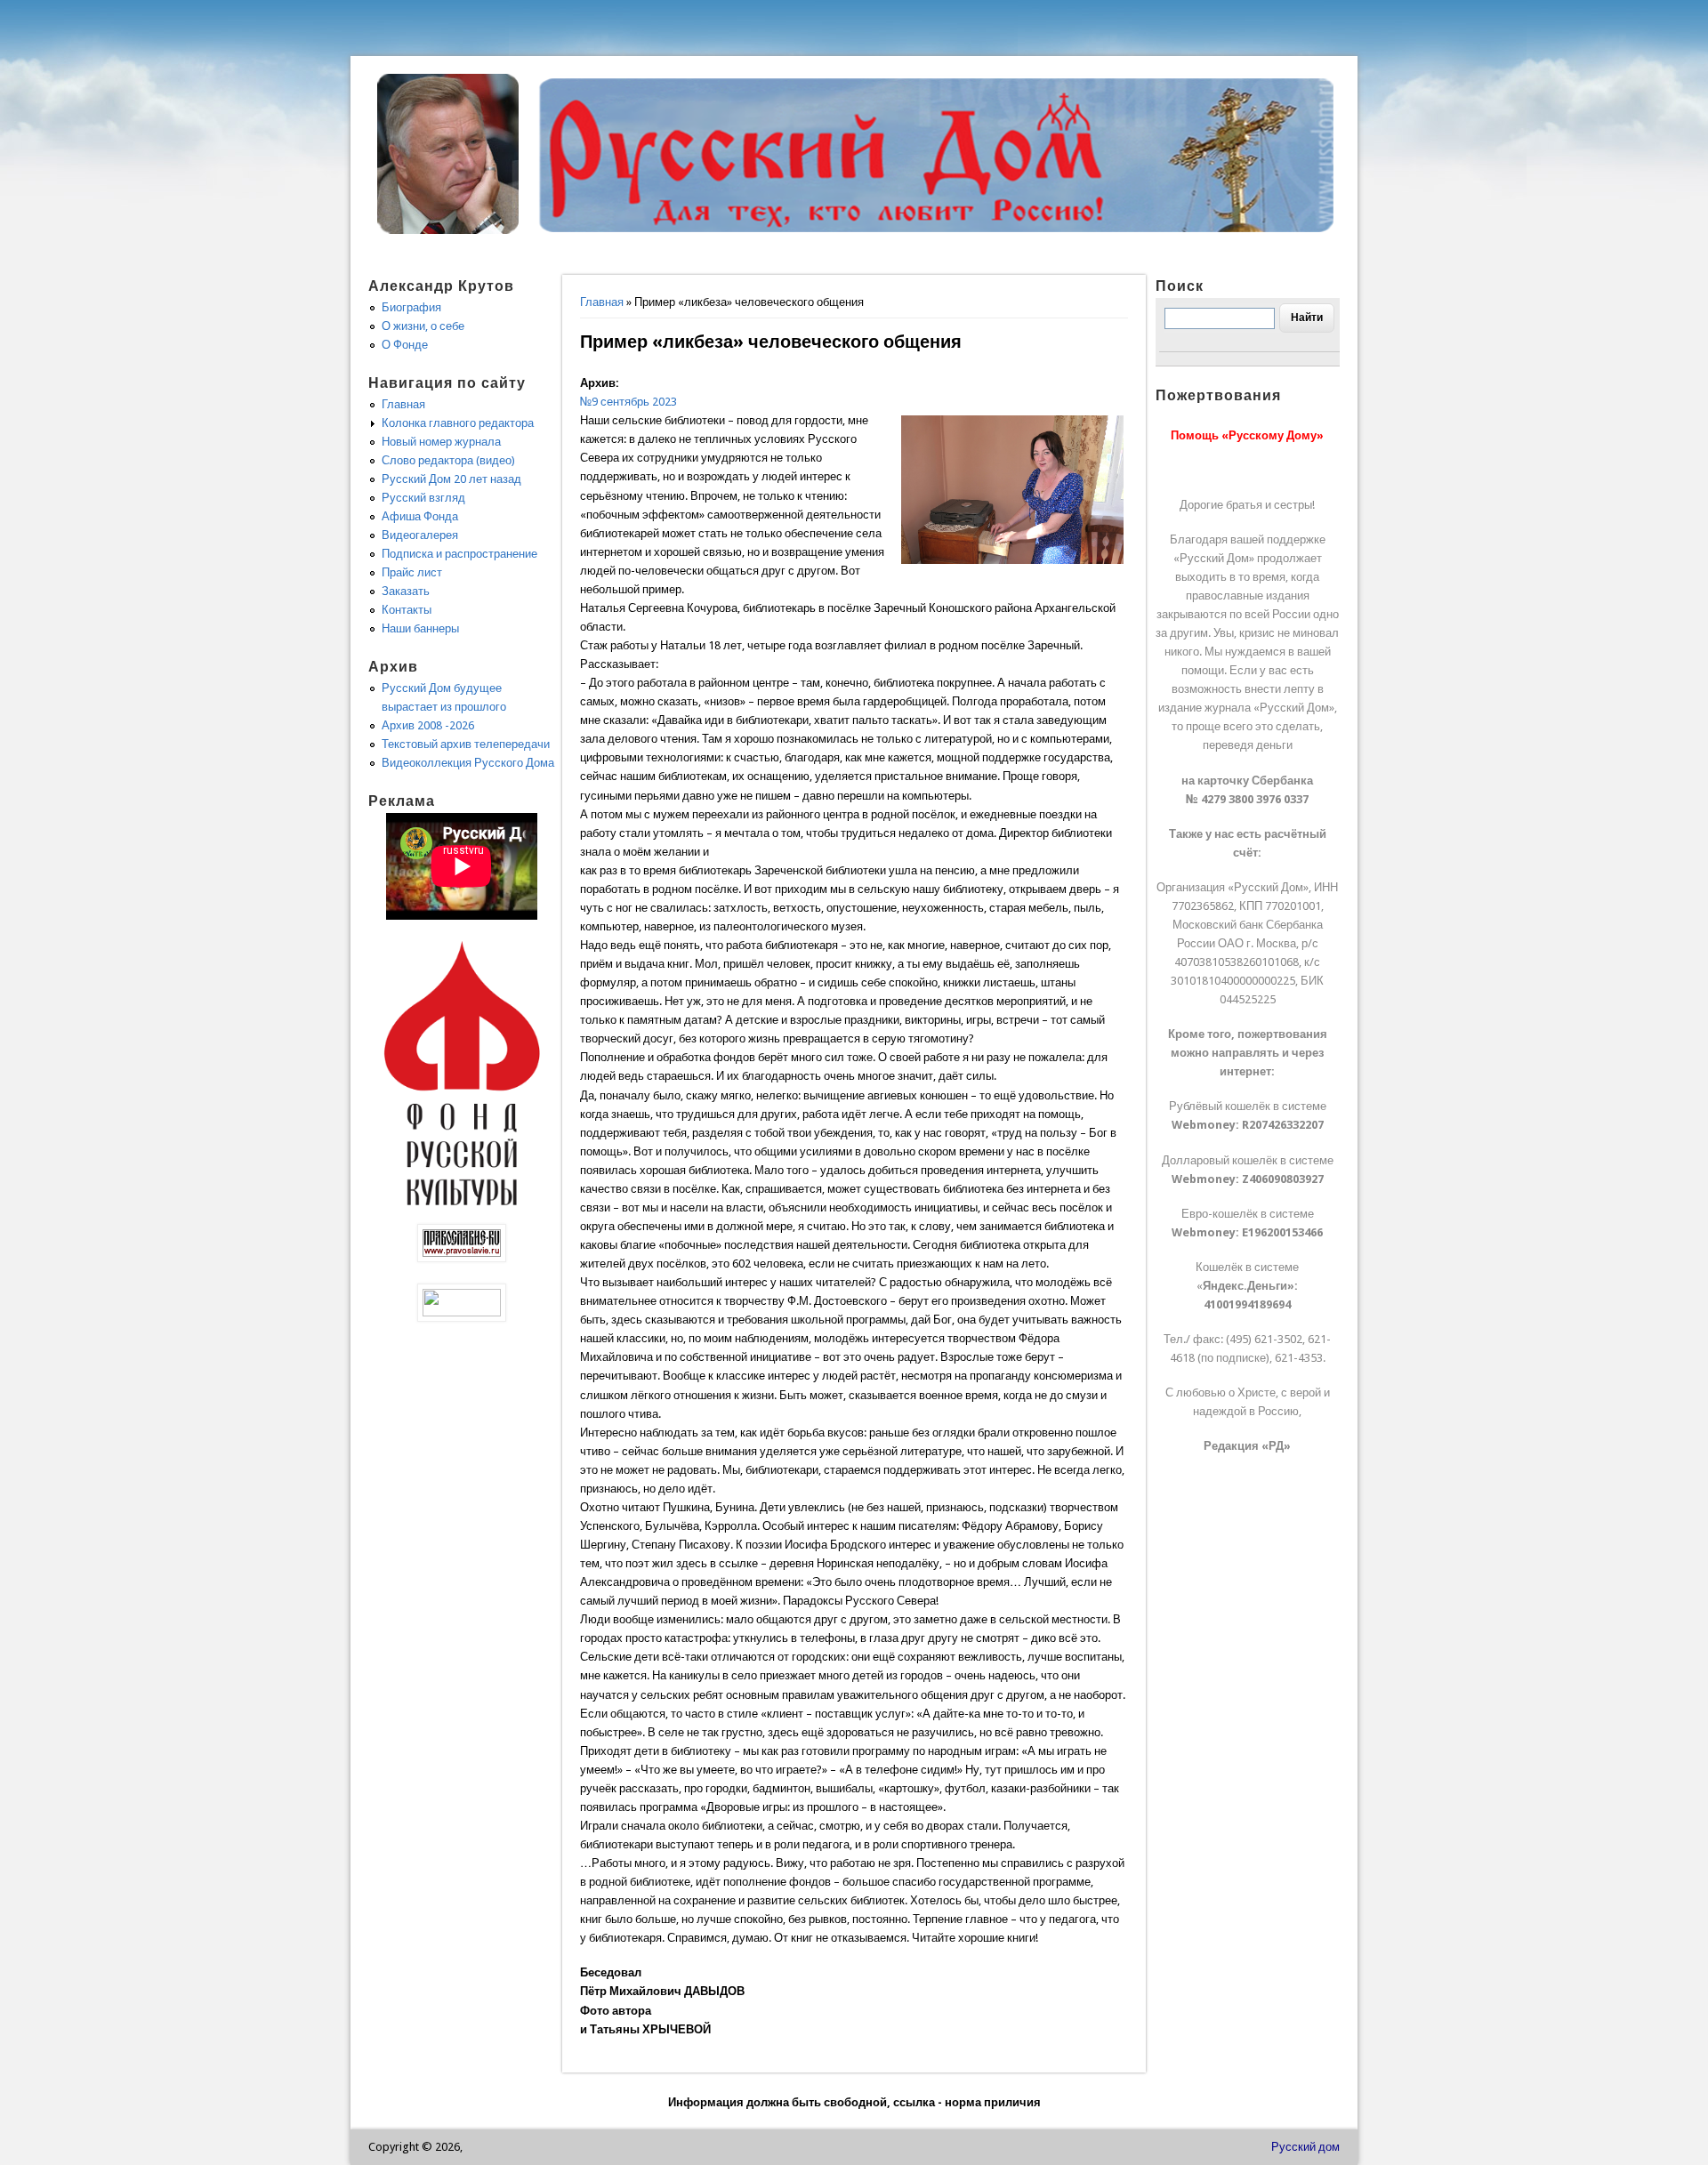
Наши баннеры (420, 628)
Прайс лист (412, 572)
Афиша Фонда (420, 516)
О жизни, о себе (423, 326)
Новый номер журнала (441, 442)
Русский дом (1305, 2147)
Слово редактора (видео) (448, 460)
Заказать (406, 591)
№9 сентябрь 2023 (628, 402)
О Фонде (405, 345)
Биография (411, 307)
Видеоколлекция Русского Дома (468, 763)
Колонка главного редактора (458, 423)
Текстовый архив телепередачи (466, 744)
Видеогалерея (420, 535)
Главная (602, 302)
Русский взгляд (423, 498)
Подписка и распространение (459, 554)
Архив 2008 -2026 (428, 725)
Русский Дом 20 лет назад (451, 479)
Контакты (407, 610)
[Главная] (448, 230)
